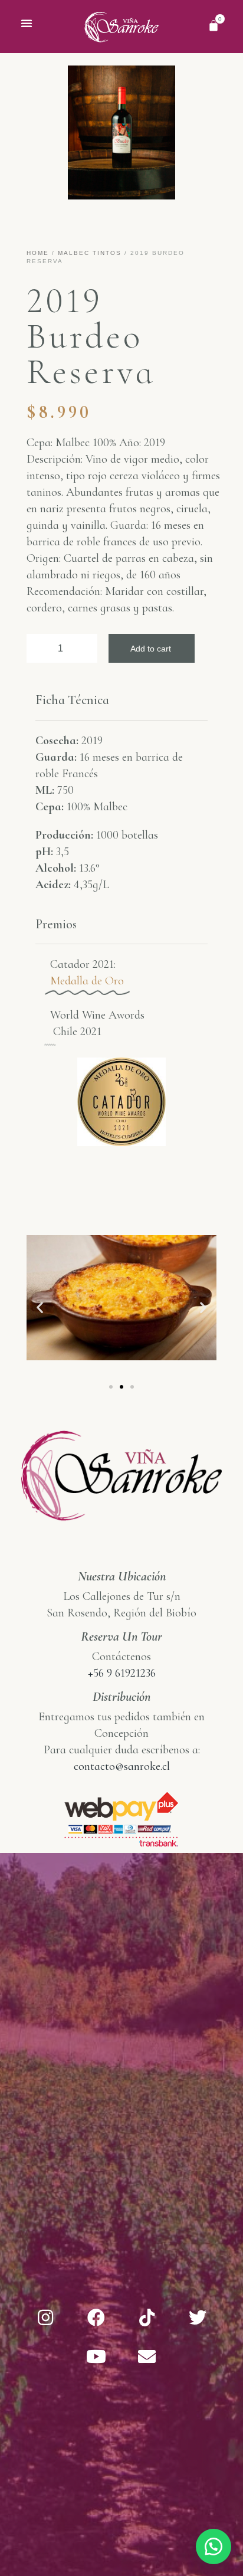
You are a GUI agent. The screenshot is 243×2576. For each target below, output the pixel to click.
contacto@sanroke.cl (122, 1766)
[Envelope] (147, 2356)
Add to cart (151, 649)
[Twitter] (198, 2318)
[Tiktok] (147, 2318)
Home (38, 253)
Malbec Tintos (90, 253)
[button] (27, 23)
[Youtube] (96, 2356)
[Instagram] (45, 2318)
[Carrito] (214, 25)
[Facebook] (96, 2318)
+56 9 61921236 (122, 1673)
